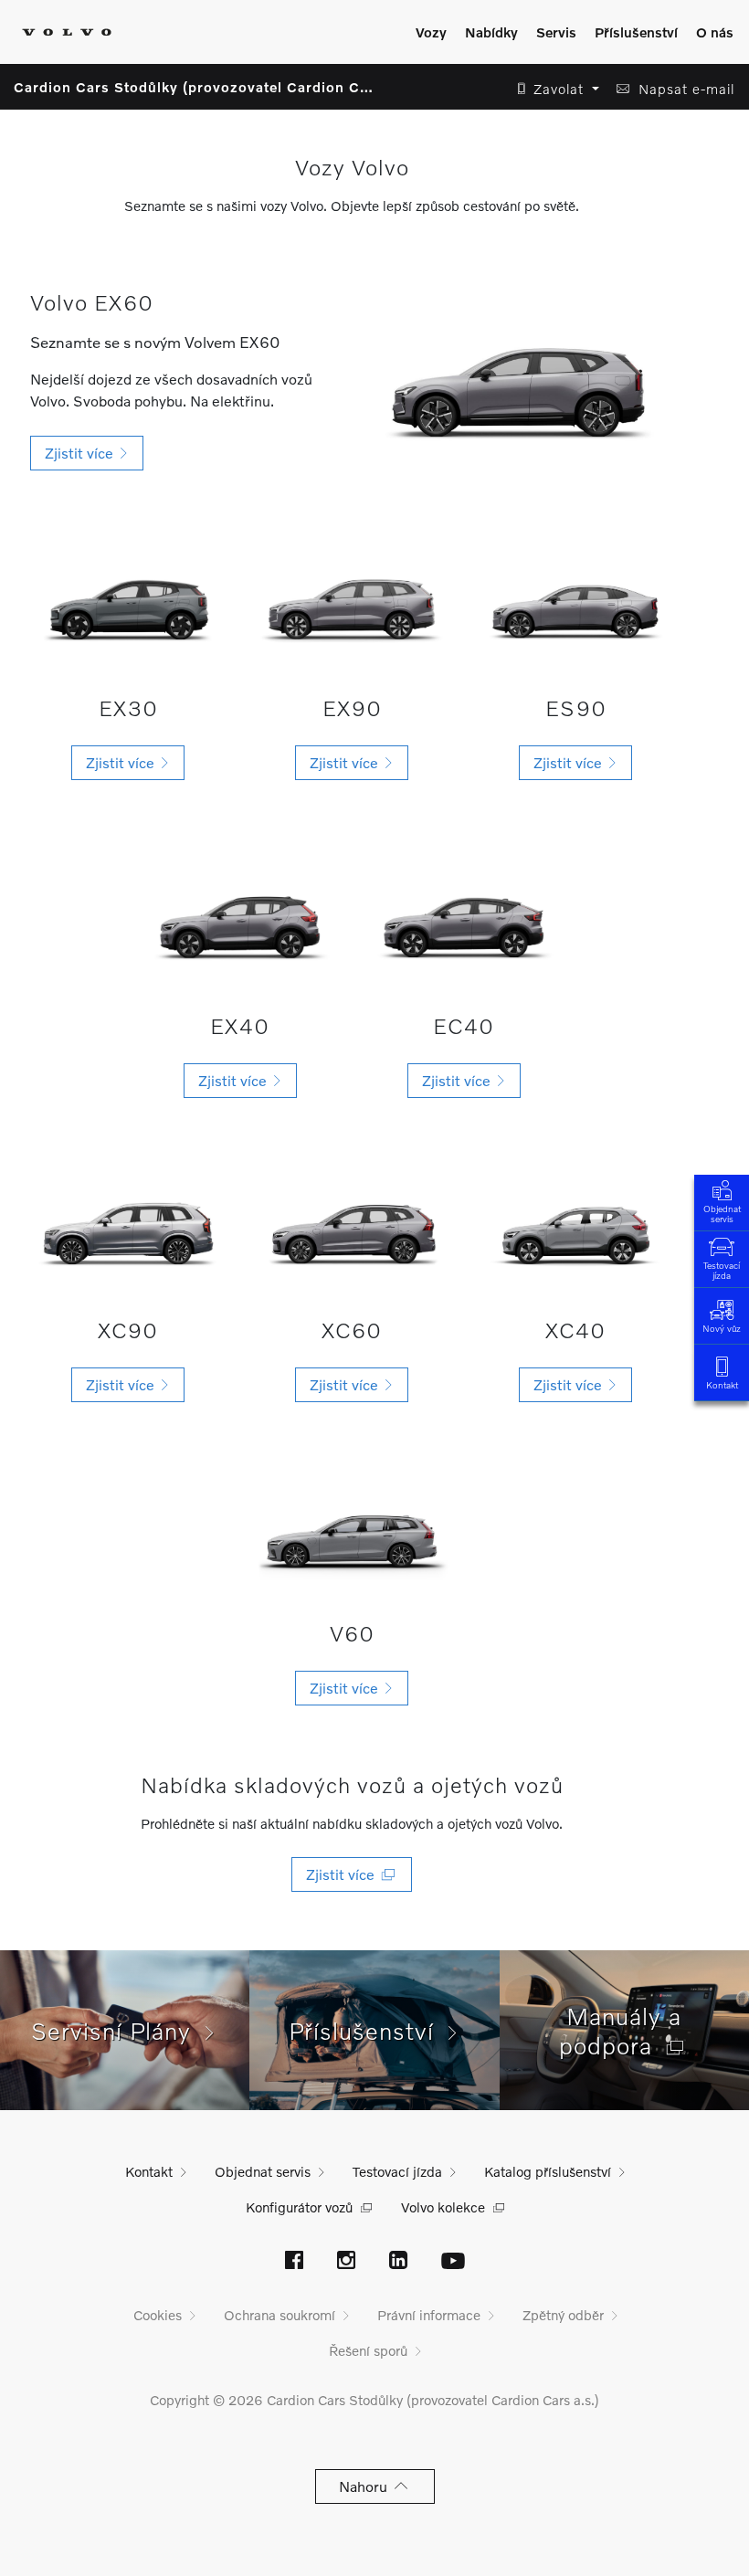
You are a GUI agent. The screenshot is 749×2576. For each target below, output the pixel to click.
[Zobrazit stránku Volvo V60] (352, 1535)
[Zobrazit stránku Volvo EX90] (352, 602)
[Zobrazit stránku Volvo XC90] (128, 1231)
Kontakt (722, 1385)
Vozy (431, 32)
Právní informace (429, 2315)
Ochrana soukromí (280, 2315)
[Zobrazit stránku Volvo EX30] (128, 602)
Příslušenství (636, 32)
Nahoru (367, 2486)
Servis (556, 32)
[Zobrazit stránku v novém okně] (294, 2262)
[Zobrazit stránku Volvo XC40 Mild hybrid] (576, 1231)
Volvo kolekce (443, 2207)
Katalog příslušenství (548, 2171)
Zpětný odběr (563, 2315)
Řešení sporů (368, 2350)
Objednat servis (722, 1214)
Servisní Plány (118, 2031)
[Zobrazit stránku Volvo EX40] (240, 919)
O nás (715, 32)
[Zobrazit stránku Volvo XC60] (352, 1231)
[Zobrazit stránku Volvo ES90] (576, 602)
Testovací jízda (722, 1270)
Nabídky (491, 32)
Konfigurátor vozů (299, 2207)
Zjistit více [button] (83, 453)
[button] (553, 89)
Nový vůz (722, 1328)
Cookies (158, 2315)
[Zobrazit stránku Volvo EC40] (464, 919)
